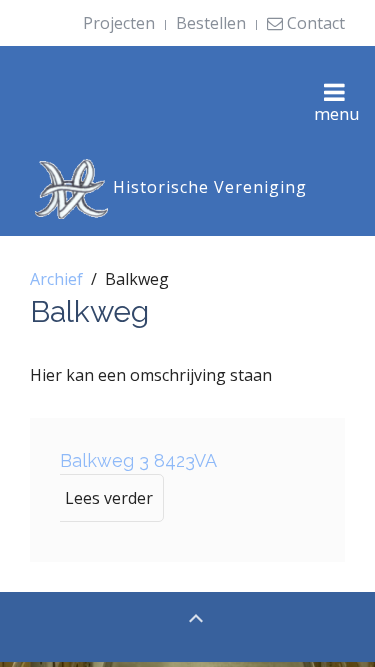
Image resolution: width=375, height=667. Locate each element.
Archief (56, 279)
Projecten (119, 23)
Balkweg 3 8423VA (138, 460)
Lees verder (109, 498)
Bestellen (211, 23)
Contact (314, 23)
